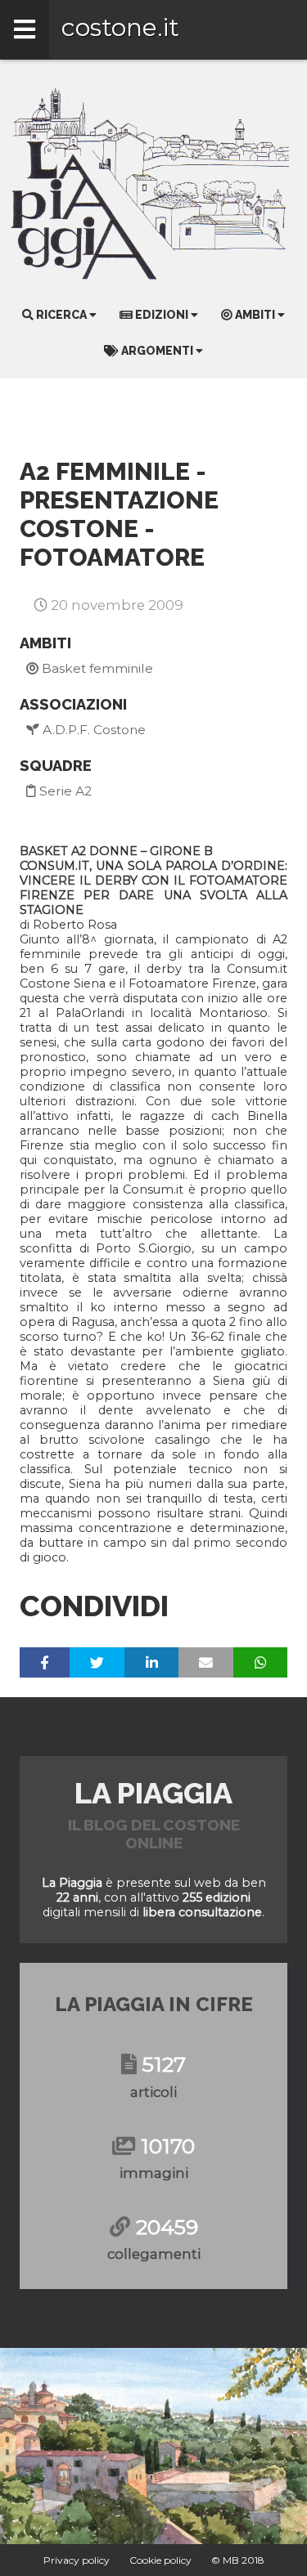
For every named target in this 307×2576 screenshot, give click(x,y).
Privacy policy (77, 2560)
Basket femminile (96, 668)
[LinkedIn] (151, 1662)
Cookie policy (160, 2560)
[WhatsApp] (260, 1662)
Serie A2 (64, 791)
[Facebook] (45, 1662)
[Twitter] (97, 1662)
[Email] (206, 1662)
